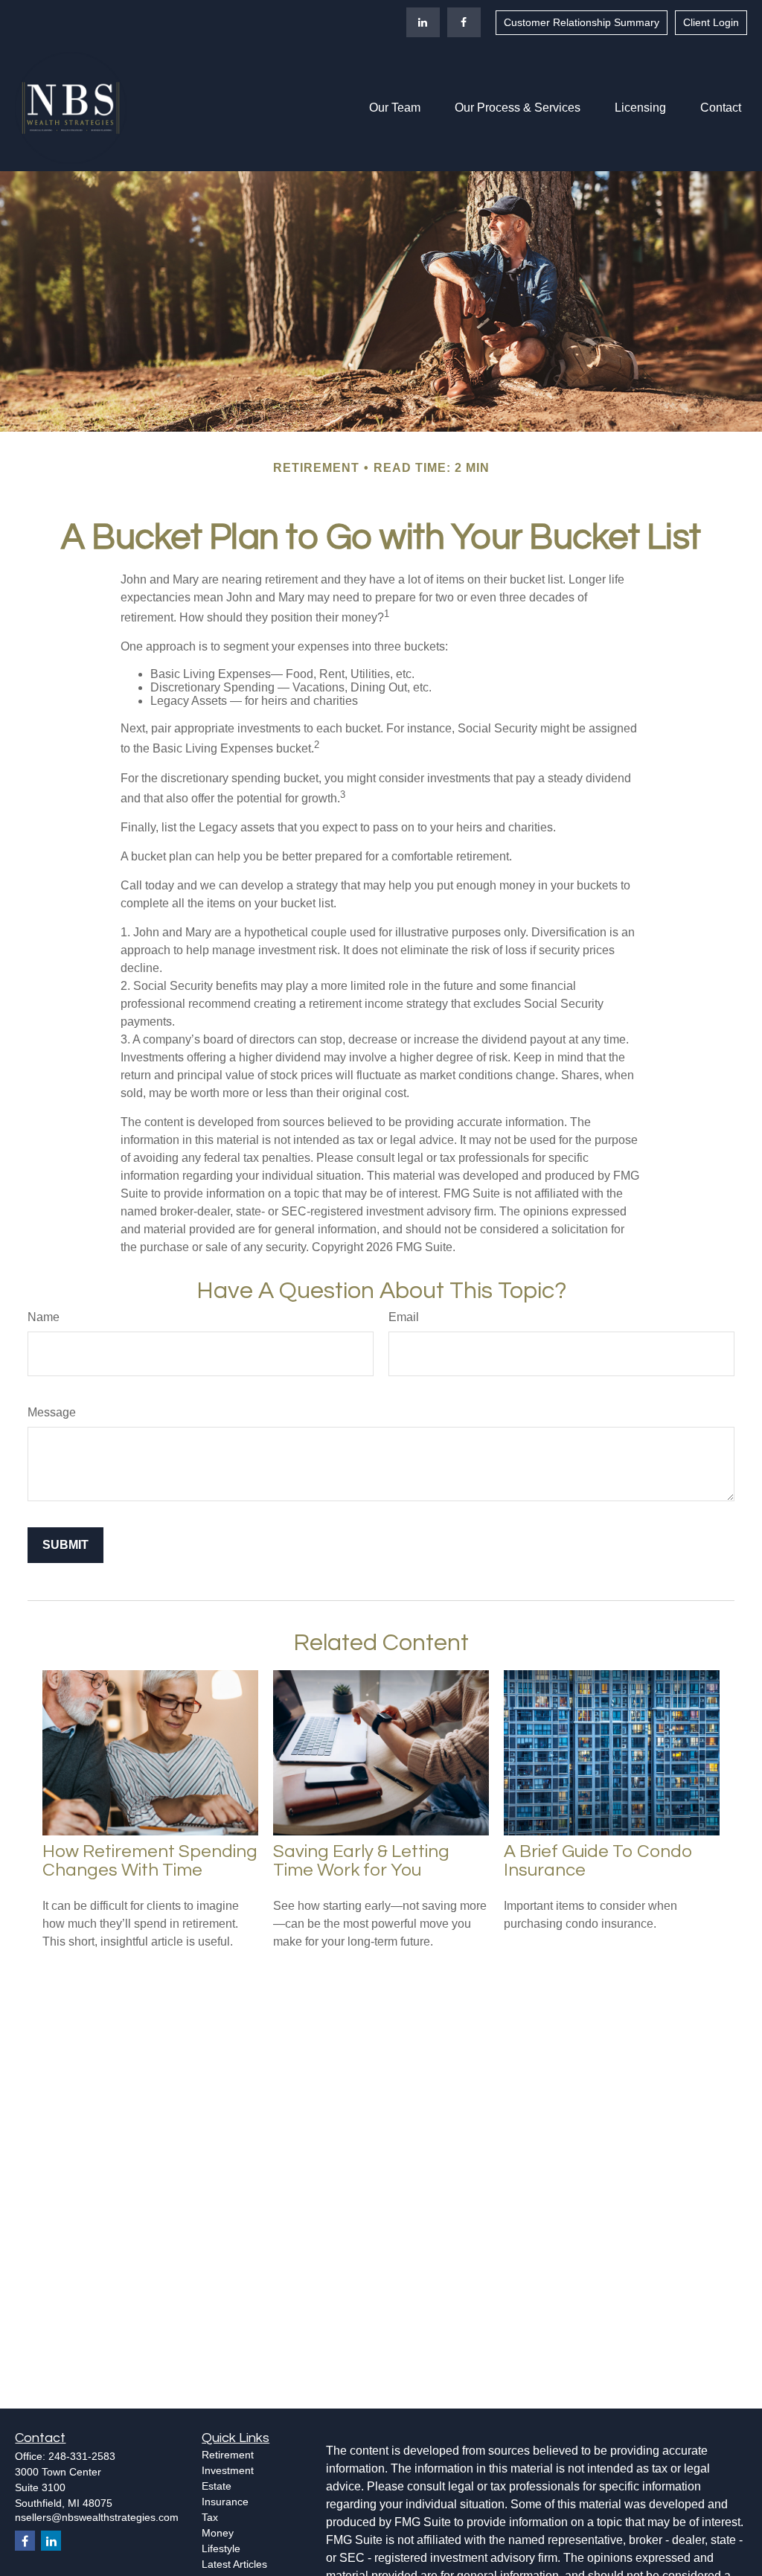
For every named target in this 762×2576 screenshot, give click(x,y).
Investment (228, 2470)
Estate (217, 2486)
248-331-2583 (82, 2456)
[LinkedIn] (423, 22)
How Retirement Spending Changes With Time (150, 1861)
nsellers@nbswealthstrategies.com (97, 2517)
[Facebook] (464, 22)
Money (218, 2533)
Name (44, 1317)
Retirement (228, 2455)
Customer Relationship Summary (582, 22)
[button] (395, 108)
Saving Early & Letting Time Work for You (361, 1861)
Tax (210, 2517)
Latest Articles (234, 2564)
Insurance (225, 2502)
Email (404, 1317)
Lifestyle (221, 2548)
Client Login (711, 22)
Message (52, 1412)
